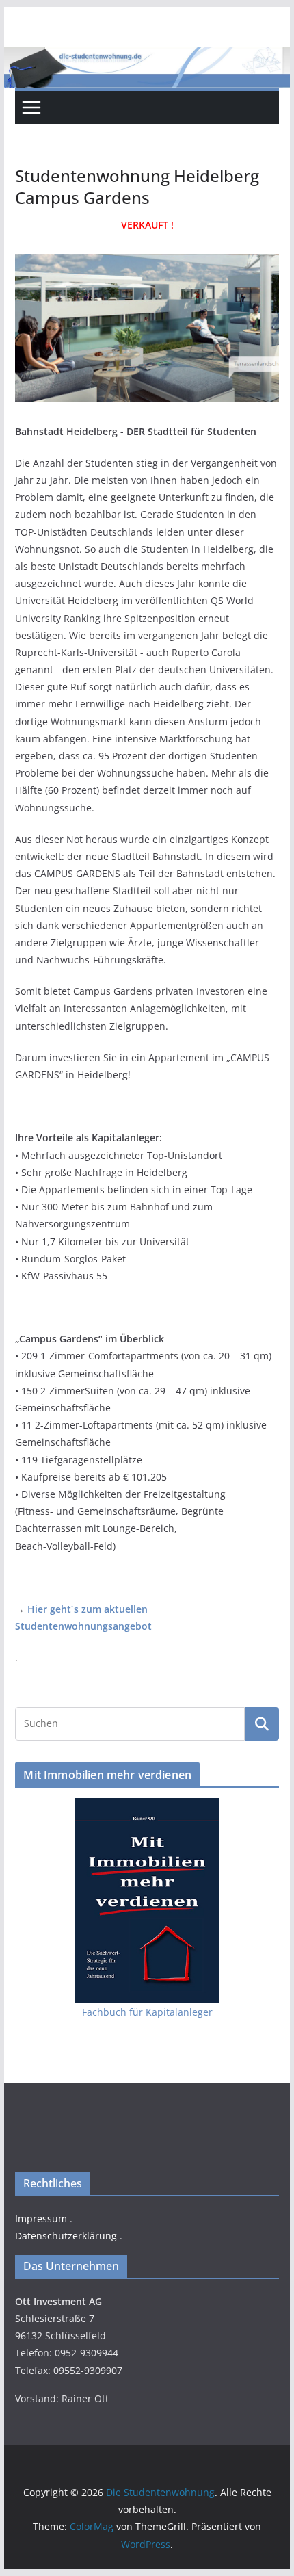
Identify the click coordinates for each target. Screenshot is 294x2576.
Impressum (41, 2219)
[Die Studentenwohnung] (147, 56)
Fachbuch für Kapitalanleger (147, 2012)
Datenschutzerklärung (66, 2236)
